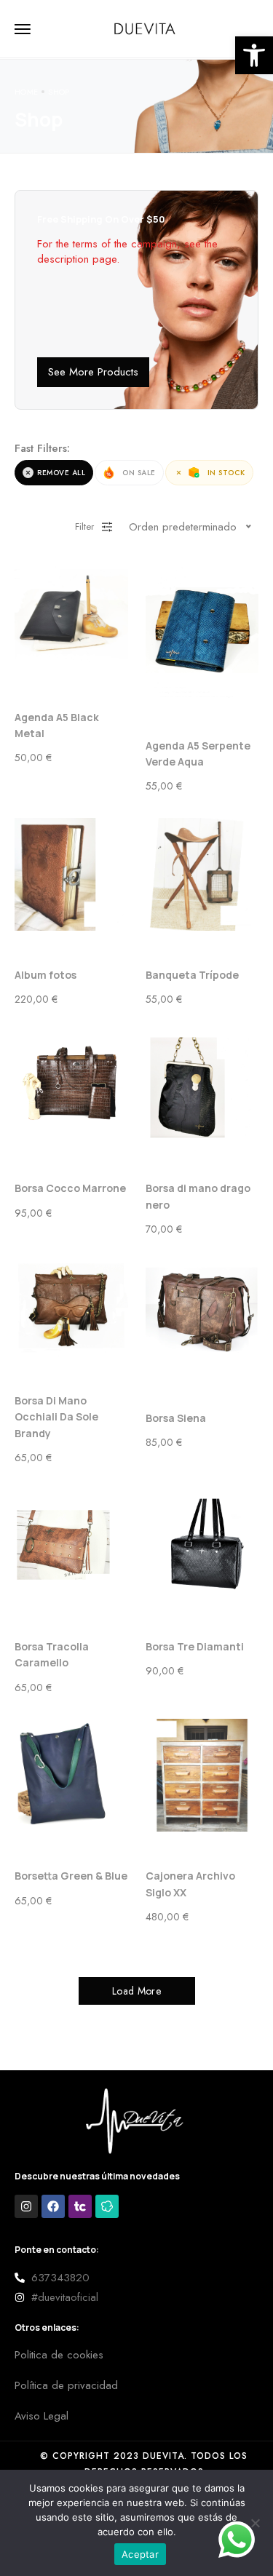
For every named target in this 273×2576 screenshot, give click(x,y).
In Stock (226, 473)
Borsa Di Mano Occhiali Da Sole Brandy (56, 1417)
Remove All (61, 473)
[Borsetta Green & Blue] (71, 1776)
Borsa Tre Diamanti (195, 1646)
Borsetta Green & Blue (71, 1876)
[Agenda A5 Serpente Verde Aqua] (202, 630)
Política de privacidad (66, 2385)
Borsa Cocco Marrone (70, 1188)
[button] (254, 55)
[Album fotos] (71, 875)
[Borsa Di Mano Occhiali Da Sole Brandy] (71, 1308)
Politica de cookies (59, 2355)
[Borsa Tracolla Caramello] (71, 1546)
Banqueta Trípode (192, 975)
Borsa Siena (176, 1418)
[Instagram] (26, 2206)
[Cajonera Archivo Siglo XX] (202, 1776)
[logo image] (146, 28)
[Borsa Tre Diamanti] (202, 1546)
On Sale (139, 473)
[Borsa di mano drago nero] (202, 1088)
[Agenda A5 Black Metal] (71, 616)
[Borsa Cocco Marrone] (71, 1088)
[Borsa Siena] (202, 1317)
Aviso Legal (41, 2416)
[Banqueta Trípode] (202, 875)
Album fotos (45, 975)
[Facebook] (53, 2206)
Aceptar (140, 2554)
